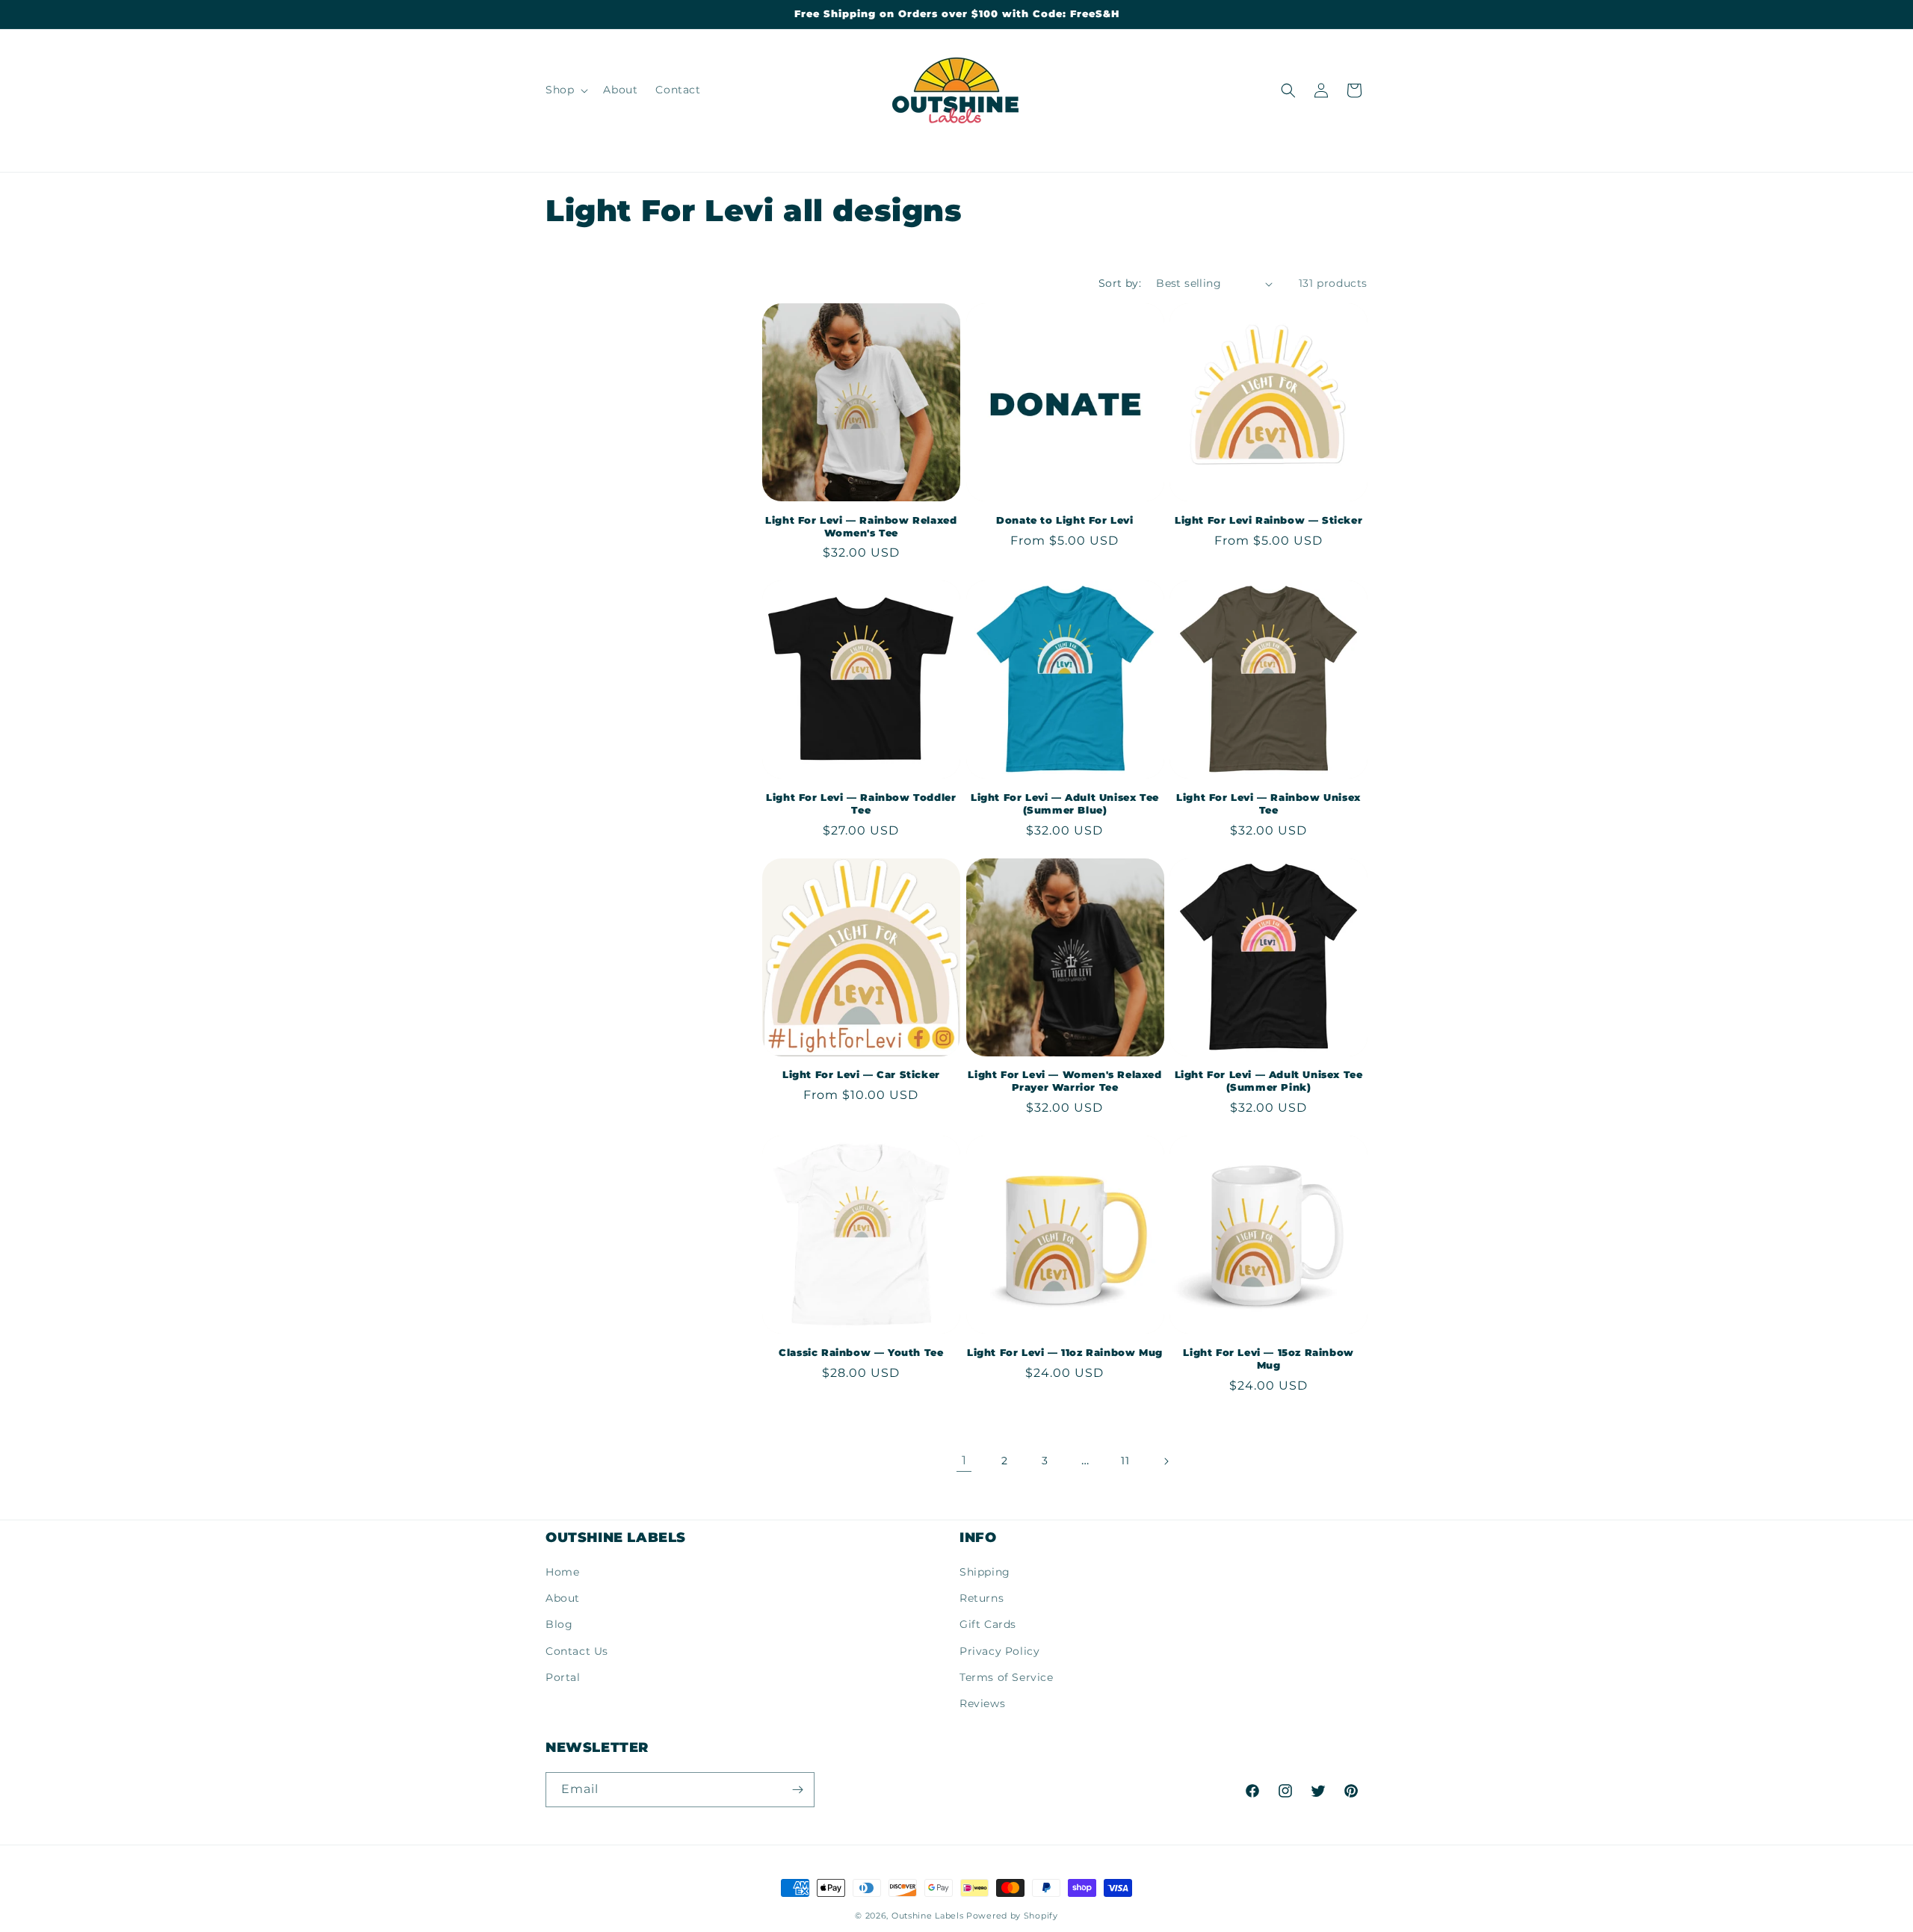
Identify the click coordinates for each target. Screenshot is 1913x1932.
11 (1125, 1461)
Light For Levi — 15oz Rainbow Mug (1268, 1359)
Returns (982, 1598)
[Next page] (1166, 1461)
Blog (559, 1624)
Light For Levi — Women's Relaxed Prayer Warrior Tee (1064, 1081)
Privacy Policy (999, 1651)
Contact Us (577, 1651)
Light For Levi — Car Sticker (861, 1074)
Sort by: (1120, 283)
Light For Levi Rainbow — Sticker (1268, 520)
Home (562, 1572)
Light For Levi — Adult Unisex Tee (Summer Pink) (1269, 1081)
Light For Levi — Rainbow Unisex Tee (1268, 804)
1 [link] (964, 1460)
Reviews (982, 1703)
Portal (563, 1677)
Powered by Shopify (1012, 1916)
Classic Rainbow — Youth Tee (861, 1352)
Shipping (985, 1572)
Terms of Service (1007, 1677)
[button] (565, 90)
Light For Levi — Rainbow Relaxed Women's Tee (861, 526)
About (563, 1598)
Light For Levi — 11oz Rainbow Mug (1065, 1352)
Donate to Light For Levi (1064, 520)
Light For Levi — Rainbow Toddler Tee (861, 804)
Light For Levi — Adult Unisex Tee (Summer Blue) (1065, 804)
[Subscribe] (797, 1790)
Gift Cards (988, 1624)
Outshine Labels (928, 1916)
